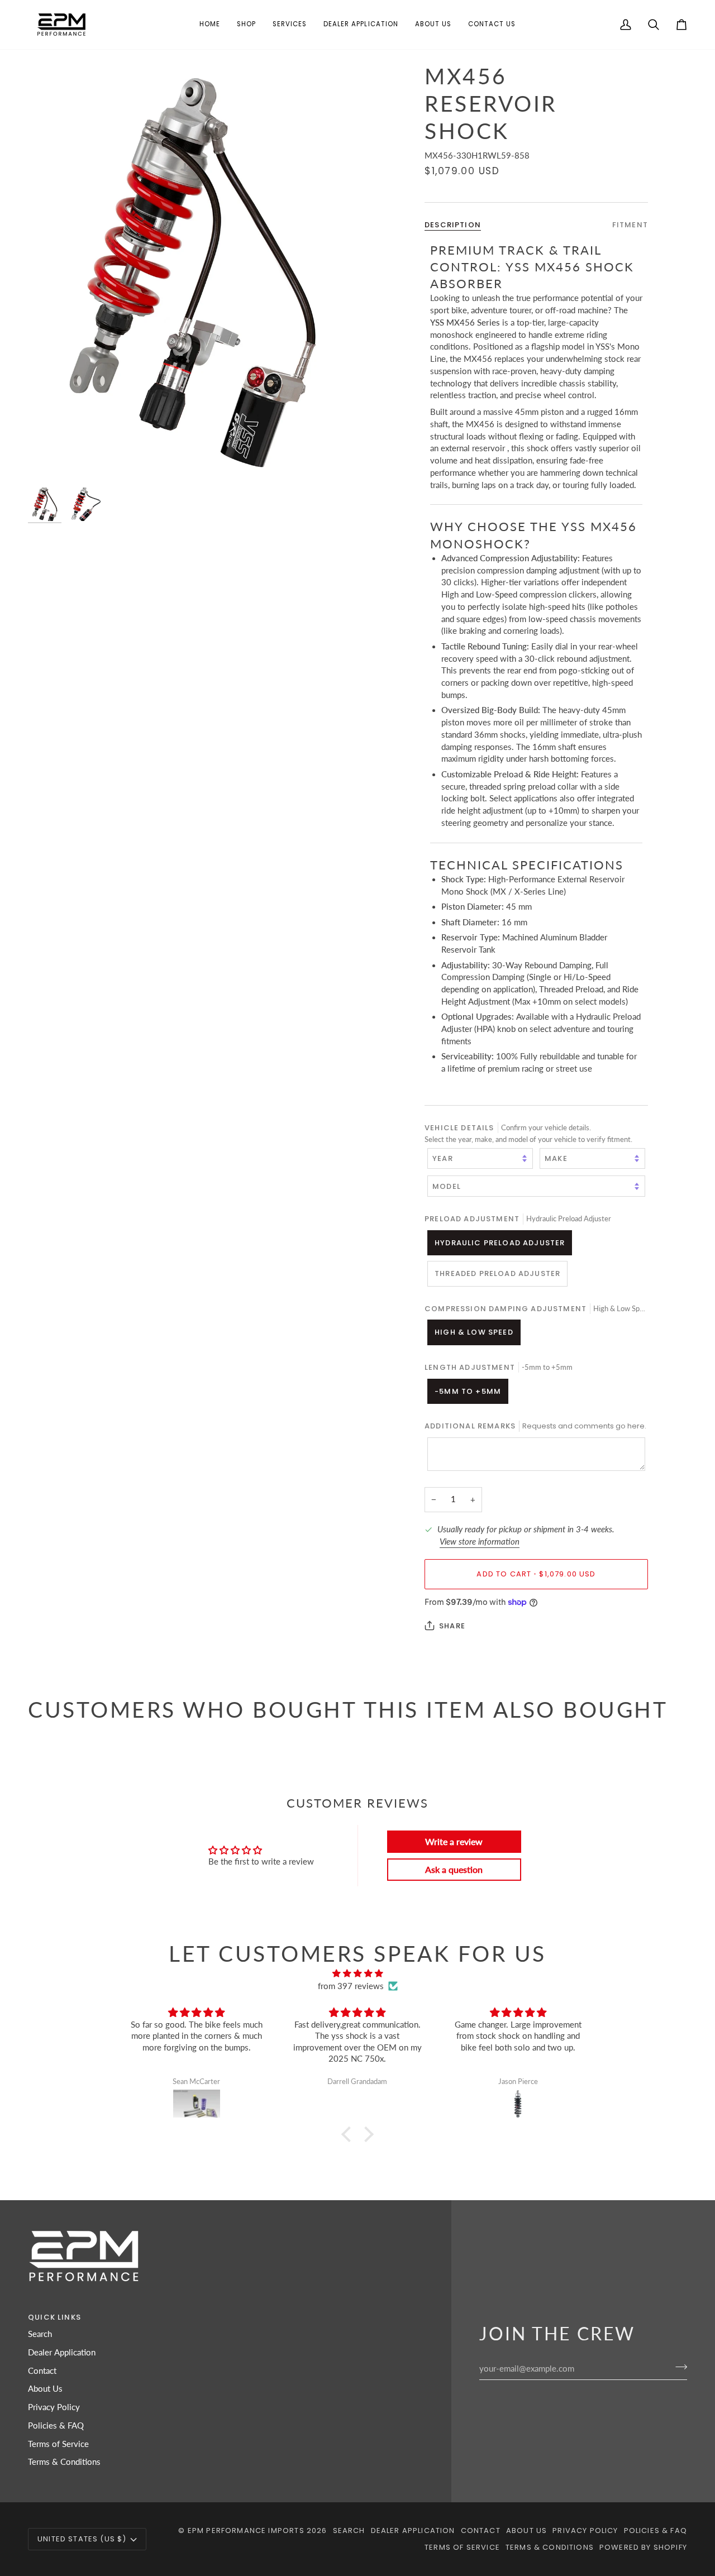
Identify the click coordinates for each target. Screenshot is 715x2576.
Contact (42, 2371)
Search (40, 2334)
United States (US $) (82, 2539)
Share (452, 1626)
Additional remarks (535, 1426)
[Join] (678, 2367)
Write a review (454, 1841)
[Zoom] (193, 272)
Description (453, 224)
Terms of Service (58, 2444)
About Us (45, 2389)
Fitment (630, 224)
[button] (246, 25)
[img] (357, 1974)
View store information (480, 1542)
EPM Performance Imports (246, 2530)
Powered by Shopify (643, 2547)
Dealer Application (62, 2352)
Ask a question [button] (454, 1869)
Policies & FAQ (56, 2426)
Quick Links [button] (54, 2317)
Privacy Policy (54, 2407)
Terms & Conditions (64, 2462)
